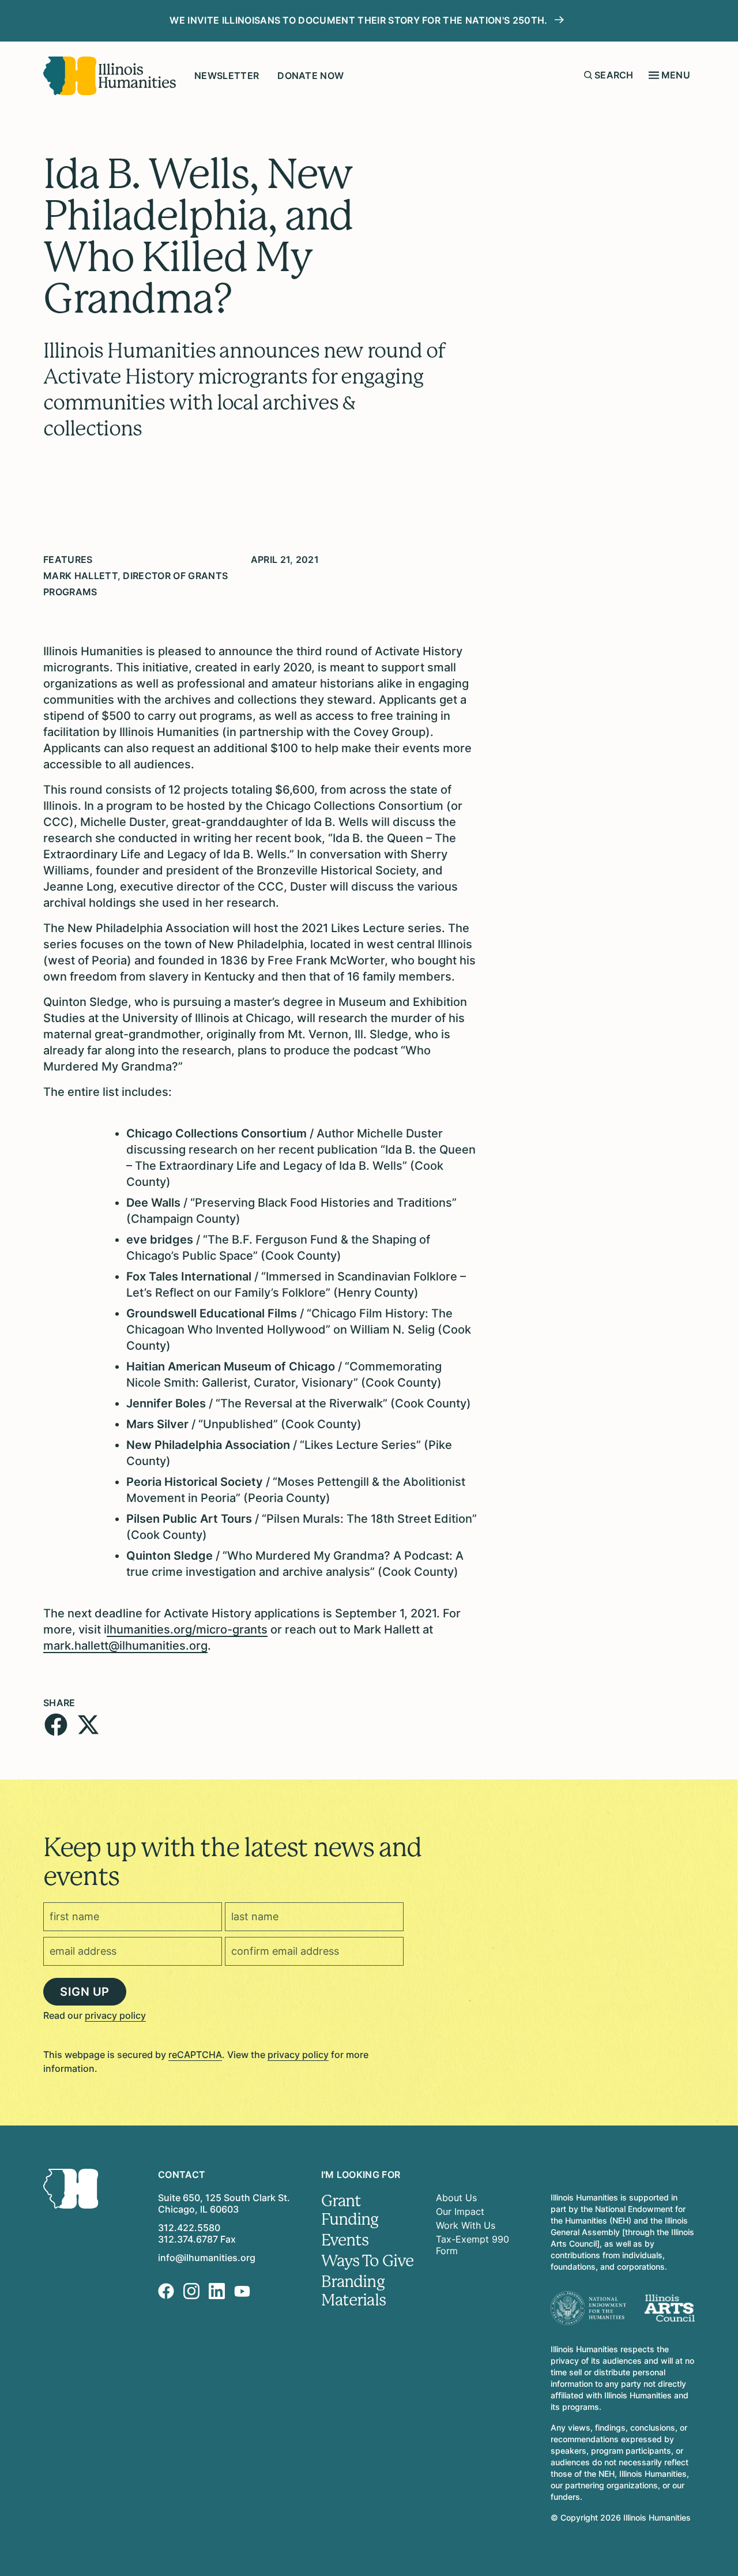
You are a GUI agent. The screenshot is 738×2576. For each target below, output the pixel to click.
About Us (456, 2198)
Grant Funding (350, 2210)
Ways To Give (368, 2261)
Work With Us (466, 2225)
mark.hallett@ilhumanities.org (125, 1646)
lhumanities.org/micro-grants (187, 1629)
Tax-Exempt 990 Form (472, 2245)
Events (345, 2240)
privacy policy (115, 2015)
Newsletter (227, 76)
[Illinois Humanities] (110, 76)
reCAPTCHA (195, 2055)
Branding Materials (353, 2291)
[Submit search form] (588, 75)
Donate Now (310, 76)
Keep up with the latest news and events (232, 1862)
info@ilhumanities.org (207, 2258)
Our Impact (460, 2211)
